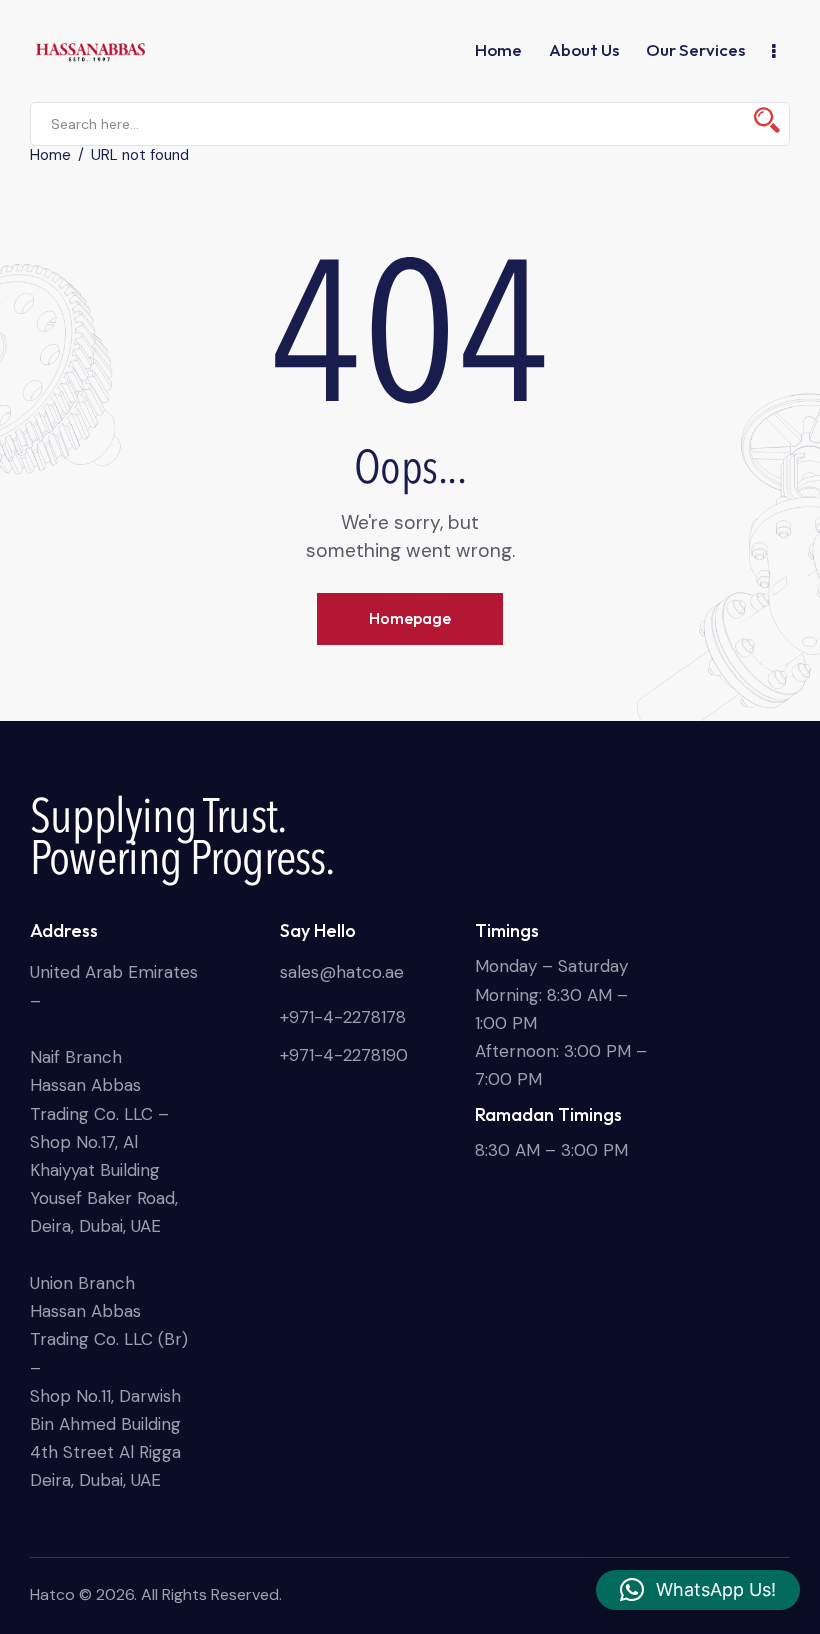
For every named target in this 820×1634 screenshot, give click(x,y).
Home (50, 155)
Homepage (410, 618)
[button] (698, 1590)
